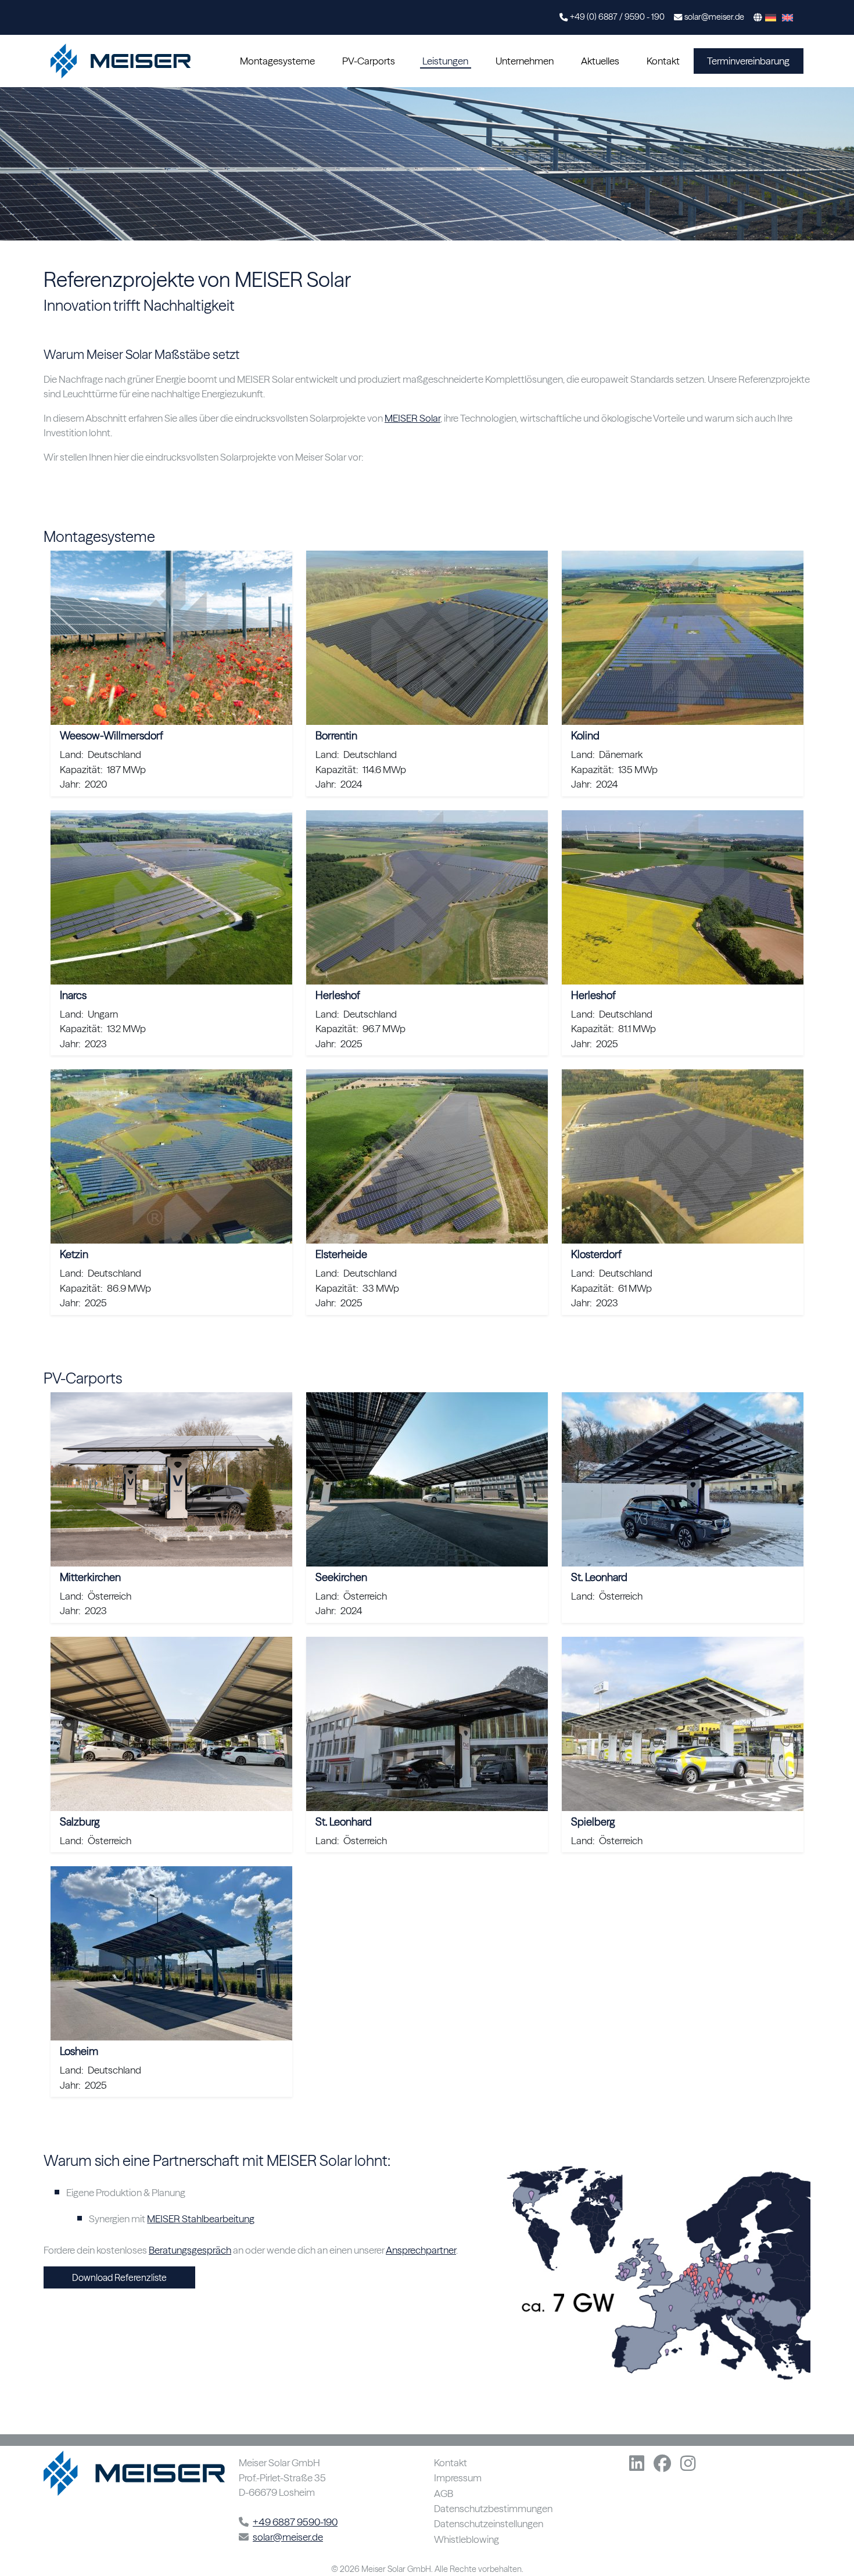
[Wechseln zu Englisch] (787, 17)
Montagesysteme (277, 61)
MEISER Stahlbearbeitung (201, 2218)
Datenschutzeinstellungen (489, 2524)
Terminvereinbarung (748, 61)
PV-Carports (369, 61)
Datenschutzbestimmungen (493, 2509)
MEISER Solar (412, 418)
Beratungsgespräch (190, 2250)
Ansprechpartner (421, 2250)
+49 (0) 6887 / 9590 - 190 (617, 17)
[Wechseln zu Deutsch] (771, 17)
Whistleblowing (467, 2540)
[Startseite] (123, 61)
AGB (444, 2494)
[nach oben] (829, 2540)
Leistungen (445, 61)
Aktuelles (600, 61)
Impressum (458, 2478)
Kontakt (663, 61)
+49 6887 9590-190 (295, 2522)
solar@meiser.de (714, 17)
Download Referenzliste (119, 2277)
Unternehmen (525, 61)
